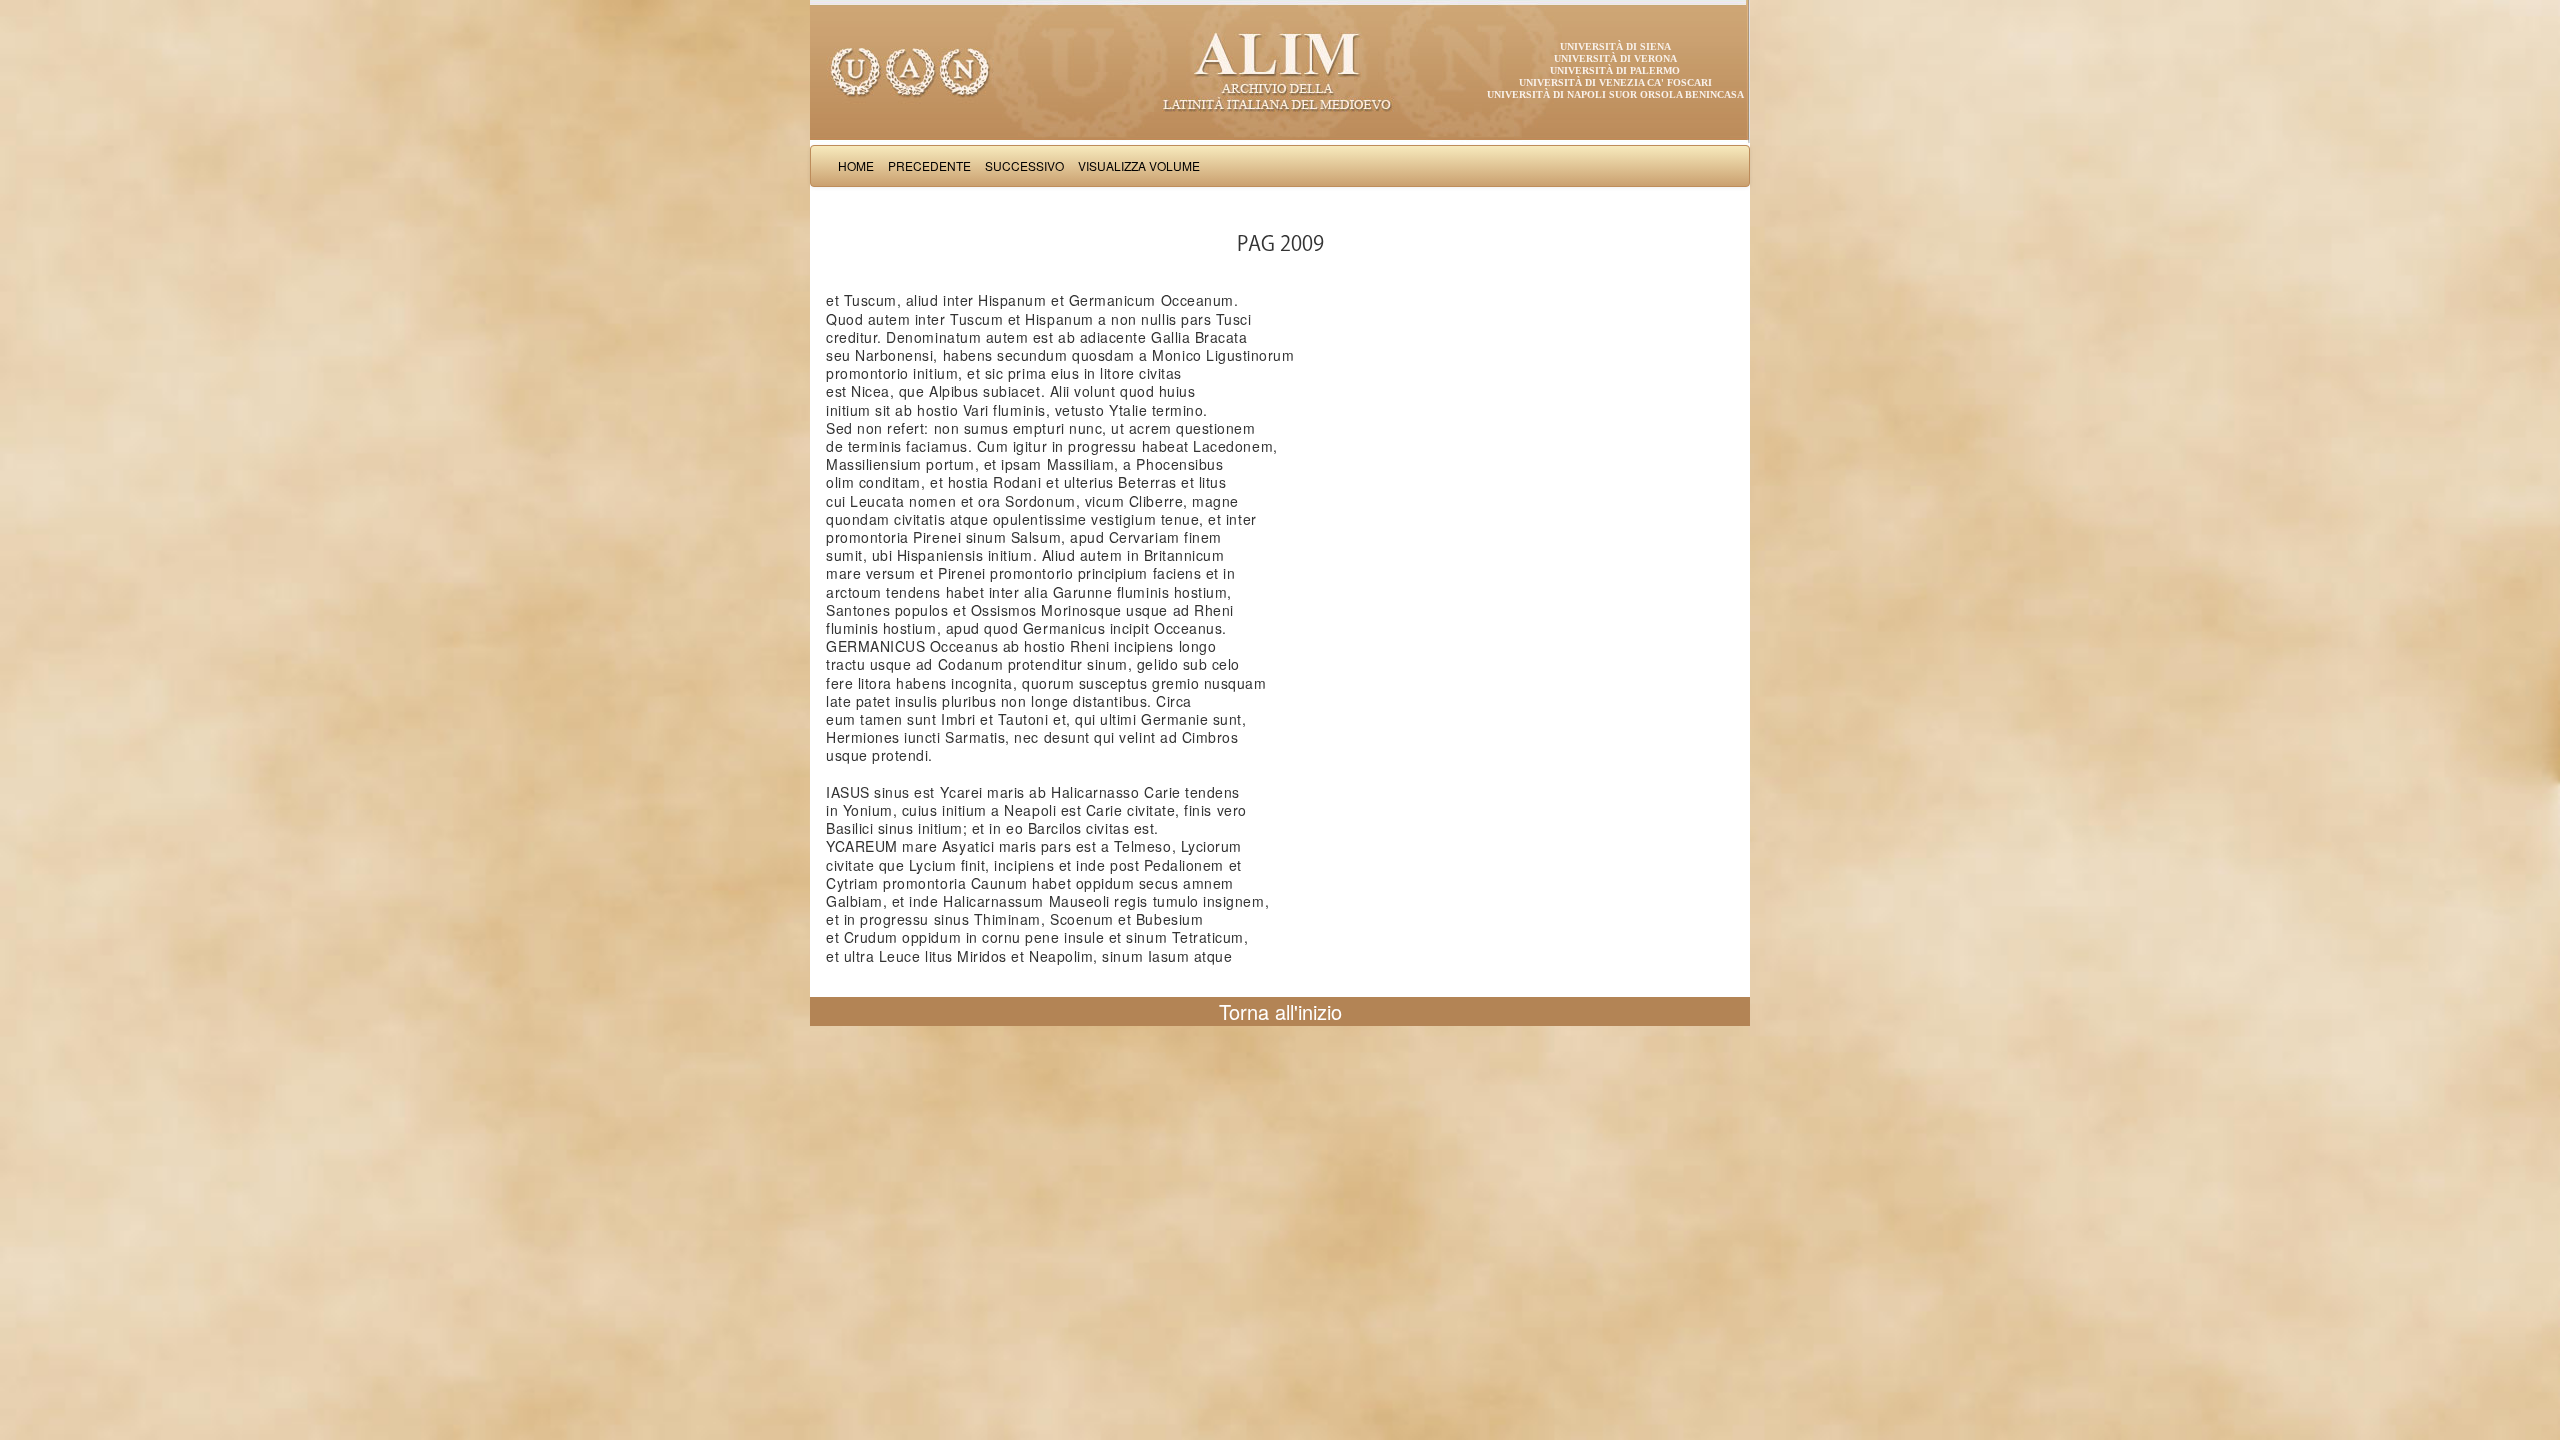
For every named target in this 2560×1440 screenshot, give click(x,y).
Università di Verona (1615, 58)
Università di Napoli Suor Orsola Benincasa (1615, 94)
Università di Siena (1615, 46)
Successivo (1024, 165)
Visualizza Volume (1139, 165)
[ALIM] (1280, 70)
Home (856, 165)
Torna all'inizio (1280, 1011)
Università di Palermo (1615, 70)
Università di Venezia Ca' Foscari (1615, 82)
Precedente (929, 165)
